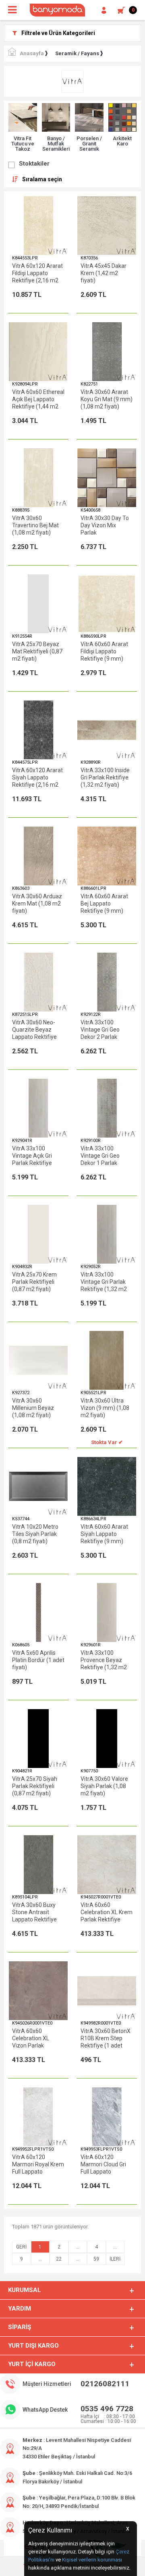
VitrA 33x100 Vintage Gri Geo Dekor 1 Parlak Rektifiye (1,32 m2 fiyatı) (104, 1156)
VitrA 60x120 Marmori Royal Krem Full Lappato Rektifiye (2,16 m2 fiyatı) (38, 2165)
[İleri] (115, 2259)
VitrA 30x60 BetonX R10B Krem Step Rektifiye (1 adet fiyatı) (106, 2038)
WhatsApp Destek (45, 2410)
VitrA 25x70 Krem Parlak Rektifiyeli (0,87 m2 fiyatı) (34, 1282)
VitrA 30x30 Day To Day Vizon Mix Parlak (105, 525)
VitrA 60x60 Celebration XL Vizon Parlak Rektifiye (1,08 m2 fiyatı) (35, 2038)
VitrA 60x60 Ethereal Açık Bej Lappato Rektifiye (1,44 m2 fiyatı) (38, 399)
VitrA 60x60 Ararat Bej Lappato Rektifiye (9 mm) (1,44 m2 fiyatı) (104, 904)
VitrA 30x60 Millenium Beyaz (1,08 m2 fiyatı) (33, 1408)
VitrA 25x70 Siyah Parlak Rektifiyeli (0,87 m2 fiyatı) (35, 1786)
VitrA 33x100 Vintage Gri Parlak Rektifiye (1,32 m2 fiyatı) (104, 1282)
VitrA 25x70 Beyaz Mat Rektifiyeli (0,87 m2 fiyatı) (37, 651)
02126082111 (105, 2384)
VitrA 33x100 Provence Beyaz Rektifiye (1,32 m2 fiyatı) (104, 1660)
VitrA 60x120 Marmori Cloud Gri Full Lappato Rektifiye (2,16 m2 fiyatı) (104, 2165)
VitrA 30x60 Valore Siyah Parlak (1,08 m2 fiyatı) (104, 1786)
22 (59, 2259)
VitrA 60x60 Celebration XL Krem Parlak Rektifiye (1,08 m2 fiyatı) (107, 1912)
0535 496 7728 (107, 2409)
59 (96, 2259)
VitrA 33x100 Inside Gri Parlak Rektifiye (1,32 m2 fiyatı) (105, 777)
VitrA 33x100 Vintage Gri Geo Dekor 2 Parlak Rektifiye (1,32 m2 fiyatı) (104, 1030)
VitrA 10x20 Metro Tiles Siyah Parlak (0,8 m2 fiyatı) (35, 1534)
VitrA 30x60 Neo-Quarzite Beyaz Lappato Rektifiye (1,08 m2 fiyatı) (34, 1030)
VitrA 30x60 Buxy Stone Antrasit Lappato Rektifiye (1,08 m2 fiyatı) (34, 1912)
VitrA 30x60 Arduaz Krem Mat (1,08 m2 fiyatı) (37, 904)
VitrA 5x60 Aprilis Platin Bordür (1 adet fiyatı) (38, 1660)
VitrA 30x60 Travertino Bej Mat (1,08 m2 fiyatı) (35, 525)
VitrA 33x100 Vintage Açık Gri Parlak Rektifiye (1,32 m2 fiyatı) (32, 1156)
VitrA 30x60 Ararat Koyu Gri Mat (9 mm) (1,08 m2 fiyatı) (107, 399)
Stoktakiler (34, 164)
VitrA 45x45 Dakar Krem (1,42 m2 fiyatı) (104, 273)
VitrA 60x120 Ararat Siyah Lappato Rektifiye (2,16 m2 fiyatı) (37, 778)
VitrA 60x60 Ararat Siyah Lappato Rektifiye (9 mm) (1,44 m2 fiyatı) (104, 1534)
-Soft (31, 2566)
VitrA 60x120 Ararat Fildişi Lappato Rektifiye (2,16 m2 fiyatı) (37, 273)
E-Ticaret (49, 2566)
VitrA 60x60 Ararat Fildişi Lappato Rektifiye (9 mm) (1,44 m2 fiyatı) (104, 652)
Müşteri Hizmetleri (47, 2384)
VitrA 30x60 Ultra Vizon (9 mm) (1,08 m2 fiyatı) (105, 1408)
